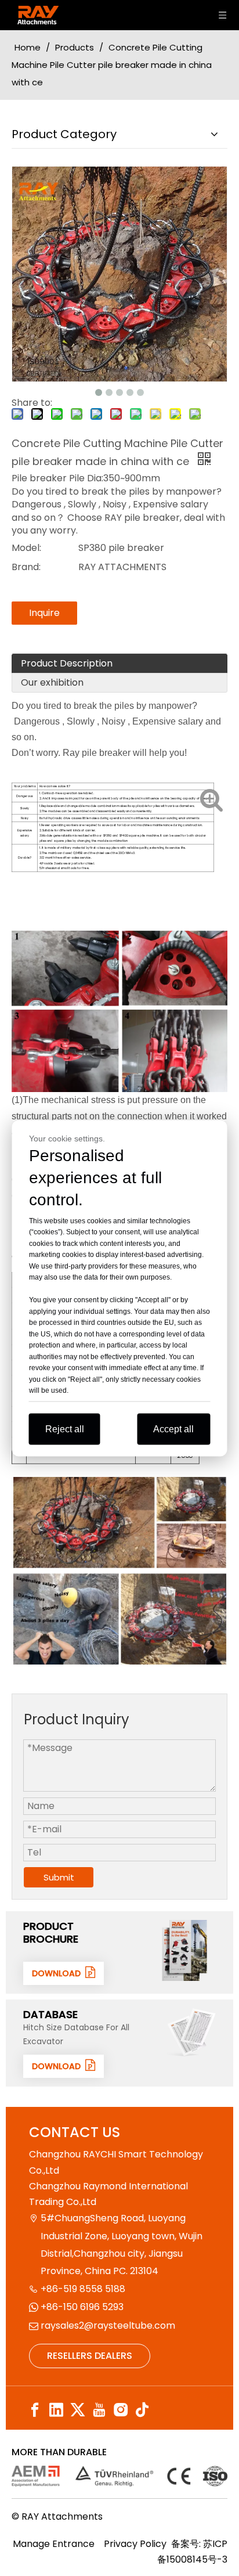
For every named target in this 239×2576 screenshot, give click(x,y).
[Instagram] (121, 2410)
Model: (26, 548)
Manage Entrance (54, 2544)
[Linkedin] (56, 2410)
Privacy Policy (135, 2544)
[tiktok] (142, 2410)
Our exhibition (52, 682)
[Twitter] (78, 2410)
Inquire (44, 613)
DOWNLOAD (59, 1973)
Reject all (65, 1428)
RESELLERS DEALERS (90, 2356)
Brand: (26, 567)
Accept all (173, 1428)
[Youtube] (99, 2410)
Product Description (67, 663)
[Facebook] (35, 2410)
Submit (59, 1877)
